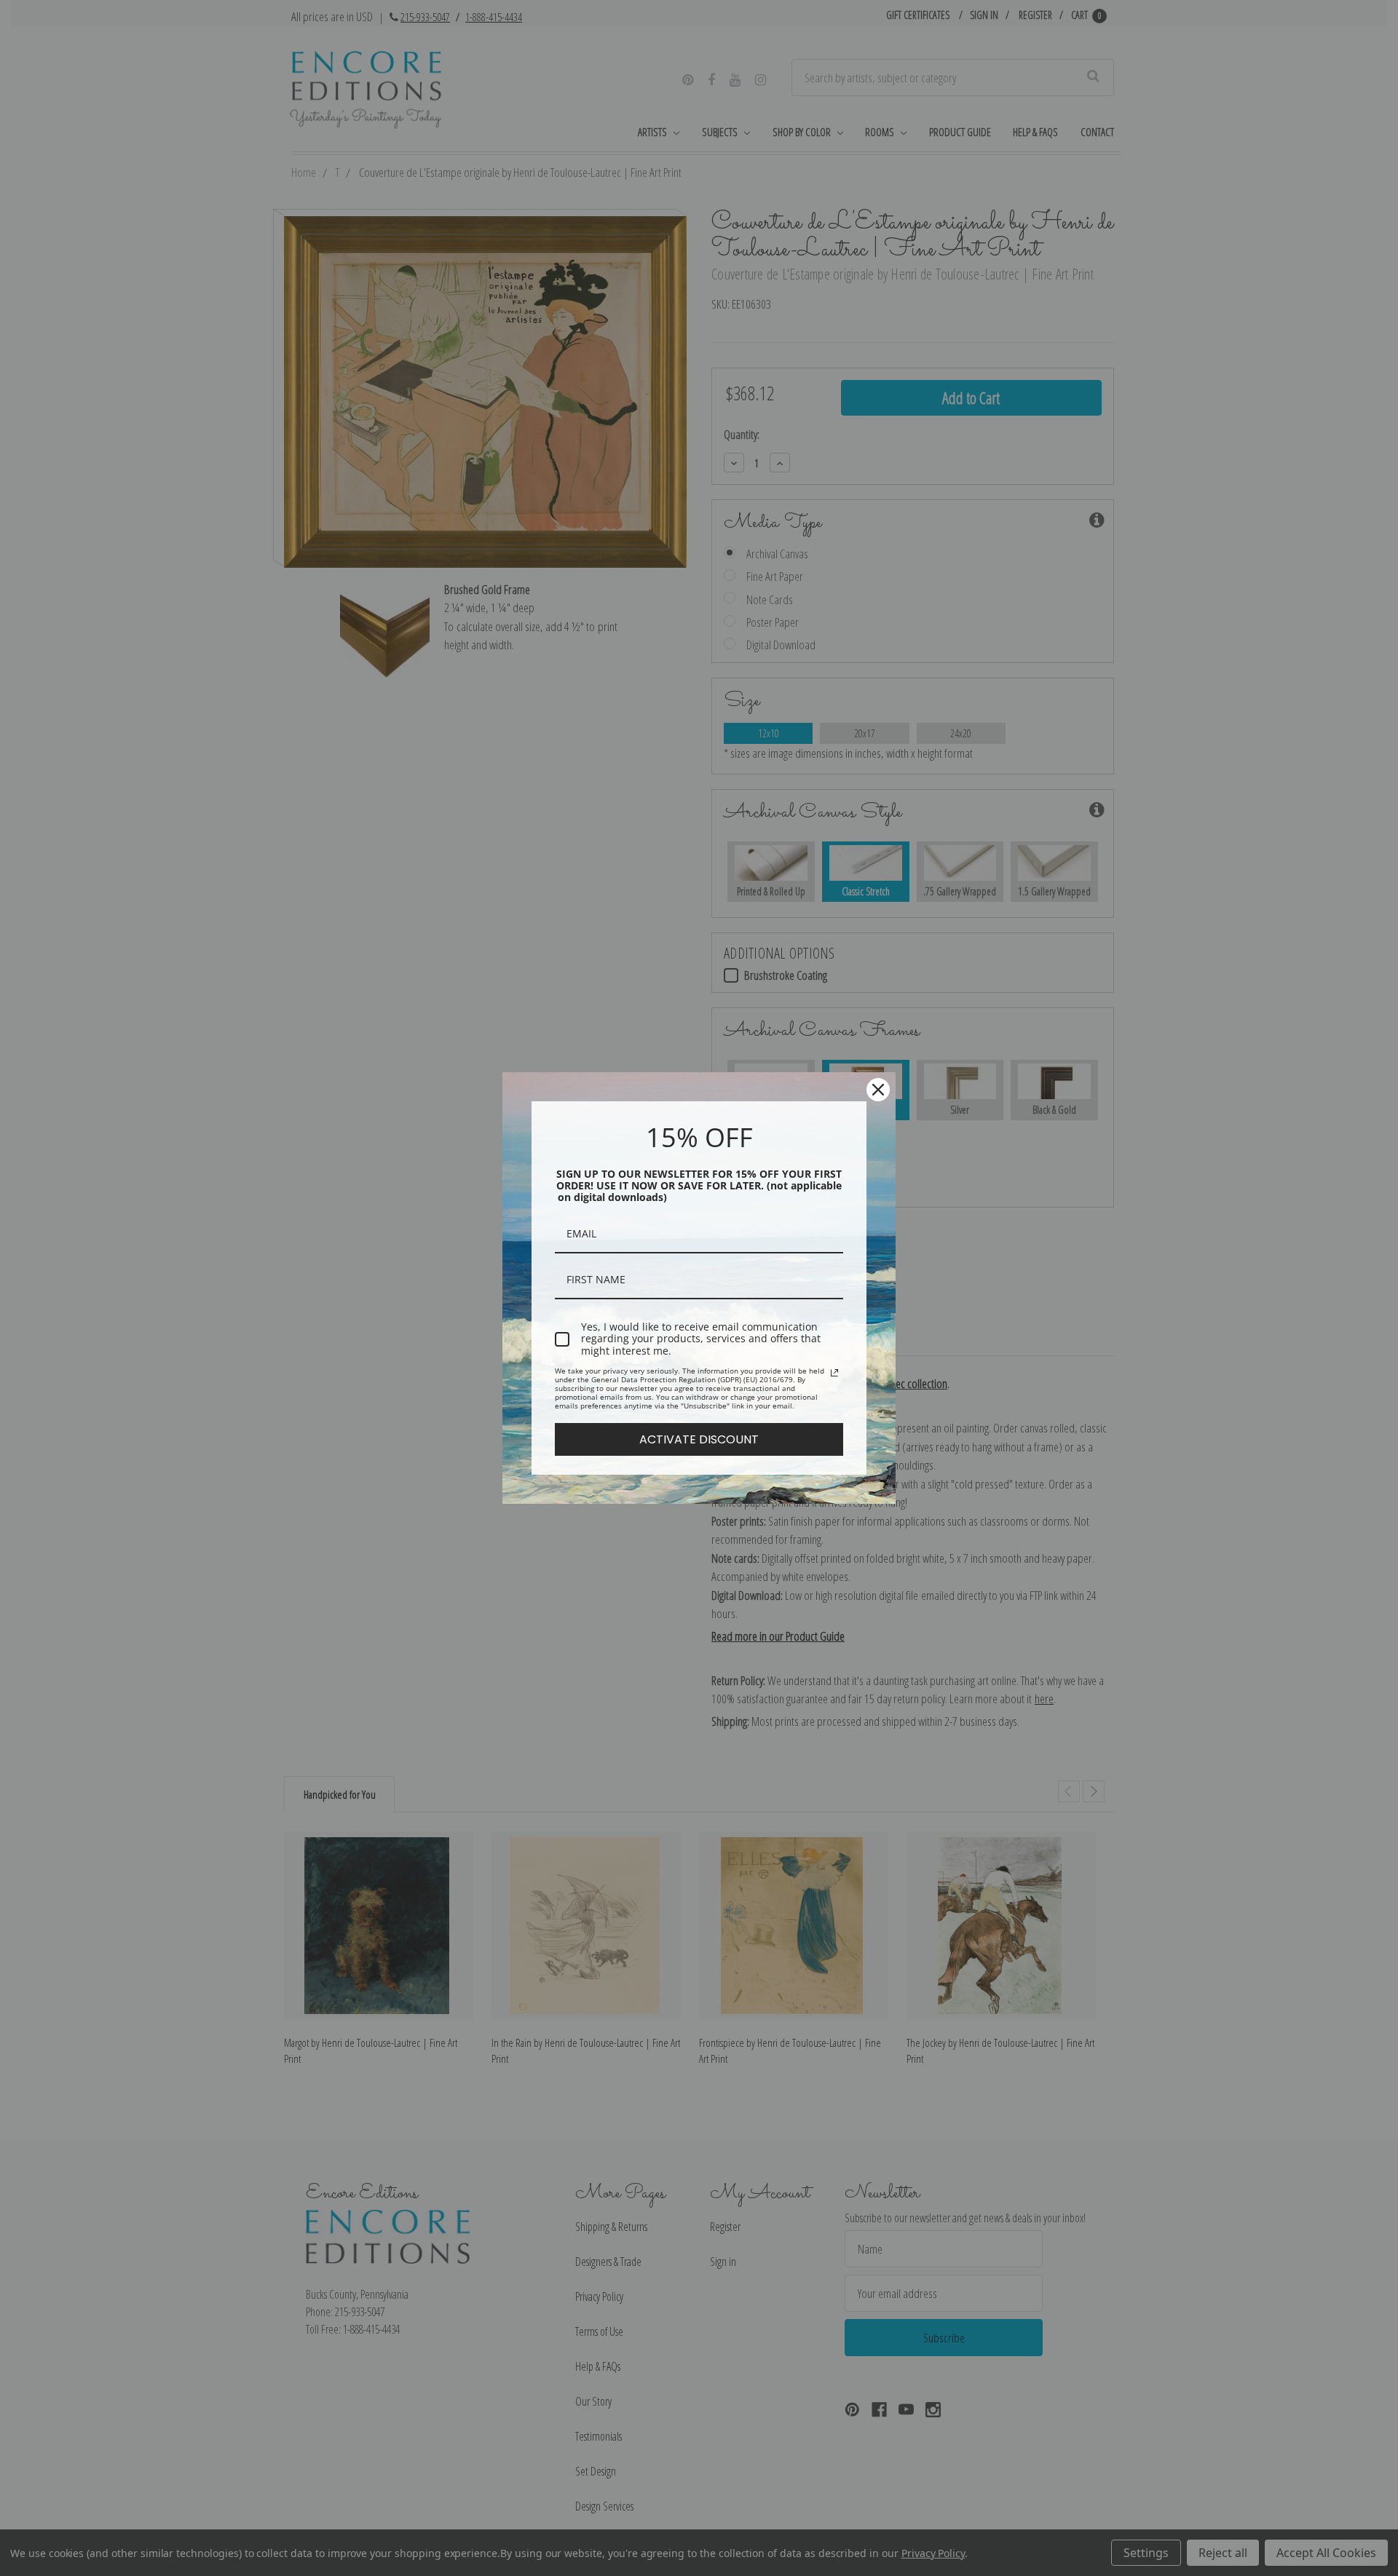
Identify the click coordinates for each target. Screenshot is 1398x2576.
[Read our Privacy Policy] (834, 1373)
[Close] (878, 1090)
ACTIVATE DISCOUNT (699, 1439)
